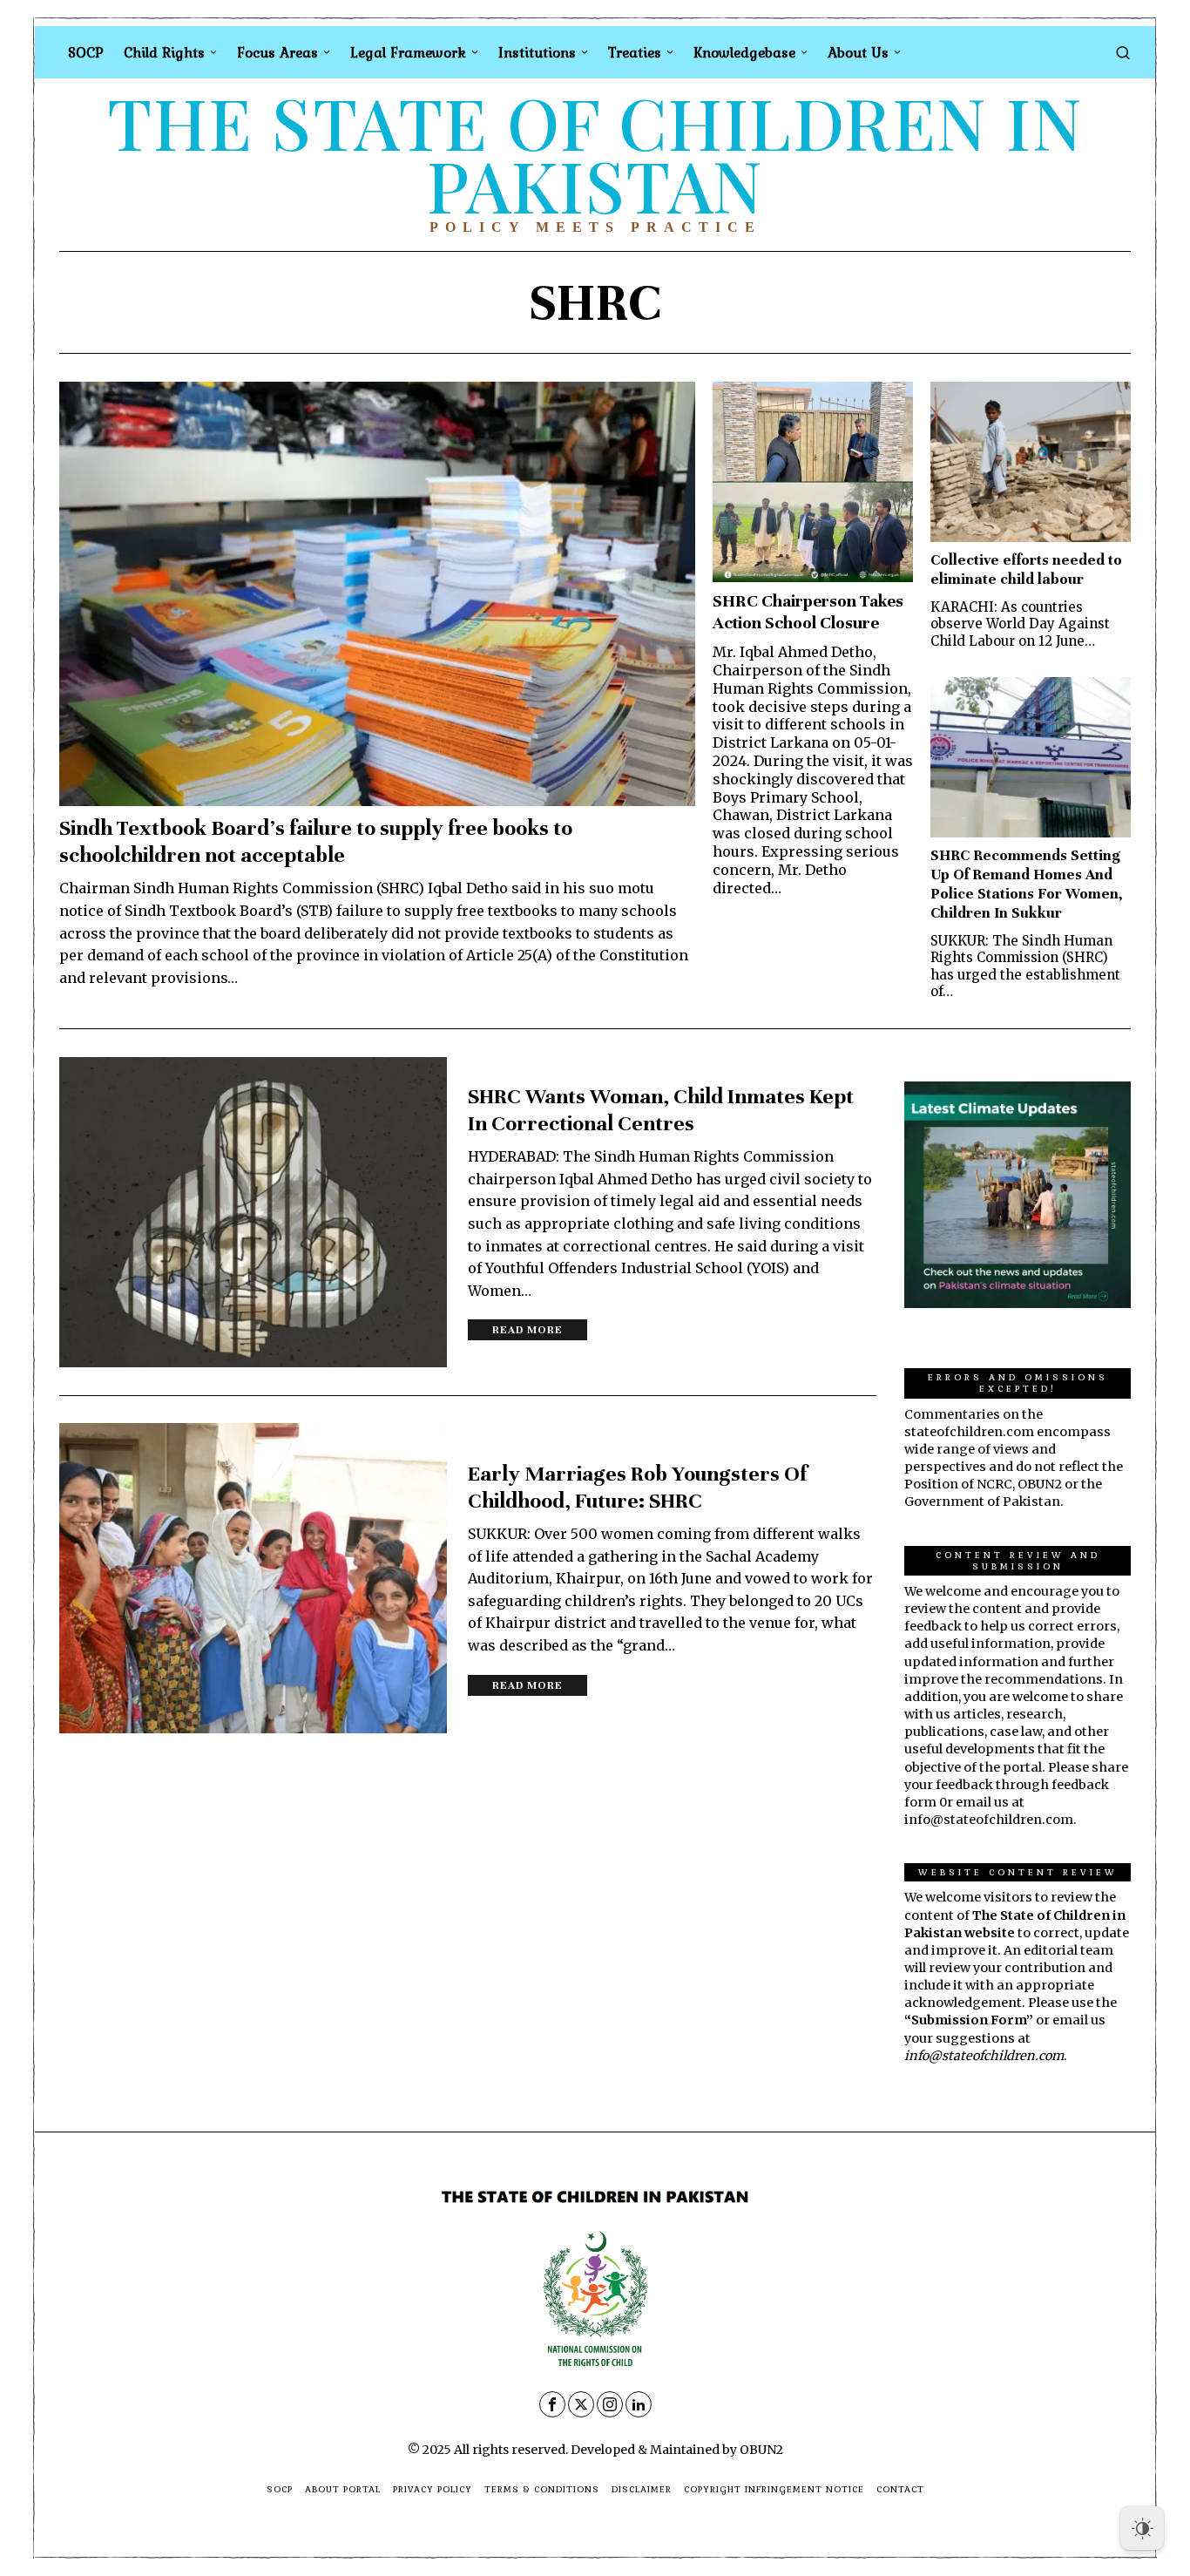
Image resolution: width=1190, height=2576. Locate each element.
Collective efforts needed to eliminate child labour (1026, 569)
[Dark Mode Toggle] (1142, 2528)
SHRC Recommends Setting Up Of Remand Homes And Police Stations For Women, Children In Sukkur (1027, 884)
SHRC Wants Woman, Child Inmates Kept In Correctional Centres (661, 1110)
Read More (527, 1330)
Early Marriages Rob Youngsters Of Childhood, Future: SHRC (637, 1487)
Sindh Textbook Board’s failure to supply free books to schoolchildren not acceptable (316, 841)
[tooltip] (552, 2404)
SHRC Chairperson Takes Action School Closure (808, 612)
